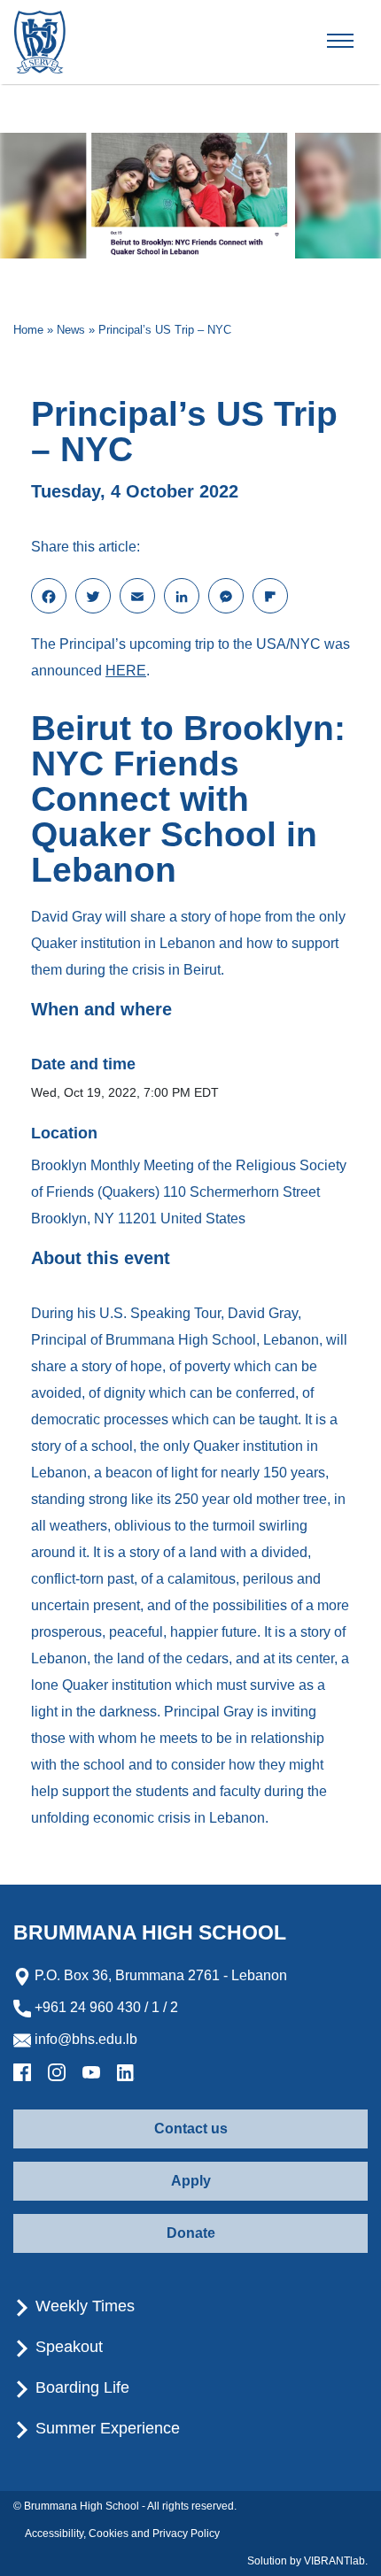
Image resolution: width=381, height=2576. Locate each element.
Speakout (67, 2347)
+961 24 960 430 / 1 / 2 (105, 2007)
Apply (191, 2181)
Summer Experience (105, 2428)
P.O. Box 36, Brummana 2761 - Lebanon (159, 1975)
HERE (126, 671)
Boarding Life (80, 2387)
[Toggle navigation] (355, 42)
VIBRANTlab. (336, 2561)
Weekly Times (83, 2306)
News (71, 330)
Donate (191, 2233)
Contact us (191, 2129)
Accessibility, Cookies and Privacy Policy (122, 2534)
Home (28, 330)
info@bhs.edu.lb (84, 2039)
